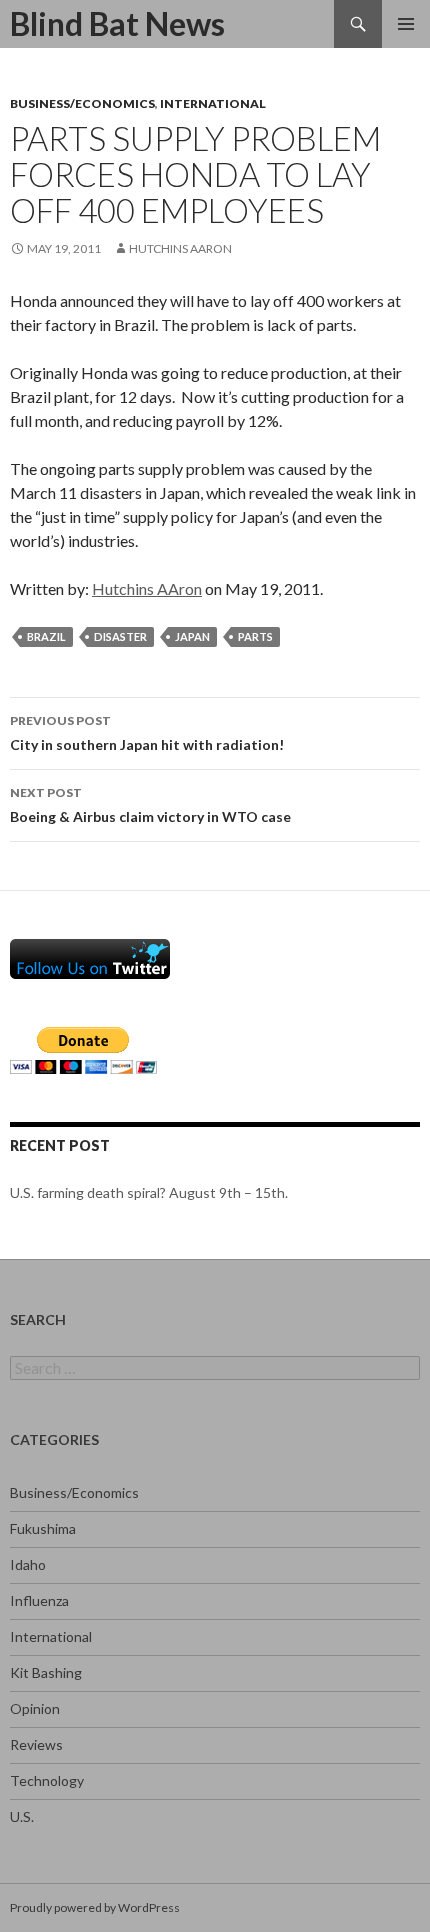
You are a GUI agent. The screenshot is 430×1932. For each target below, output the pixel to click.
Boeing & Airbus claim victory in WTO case (150, 805)
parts (255, 636)
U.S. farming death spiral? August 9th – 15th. (149, 1192)
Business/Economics (82, 103)
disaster (120, 636)
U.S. (22, 1816)
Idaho (28, 1564)
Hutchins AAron (180, 248)
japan (192, 636)
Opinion (35, 1708)
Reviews (36, 1744)
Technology (47, 1780)
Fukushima (43, 1528)
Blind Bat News (117, 23)
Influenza (39, 1600)
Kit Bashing (46, 1672)
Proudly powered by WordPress (95, 1907)
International (213, 103)
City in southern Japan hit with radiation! (147, 733)
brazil (46, 636)
